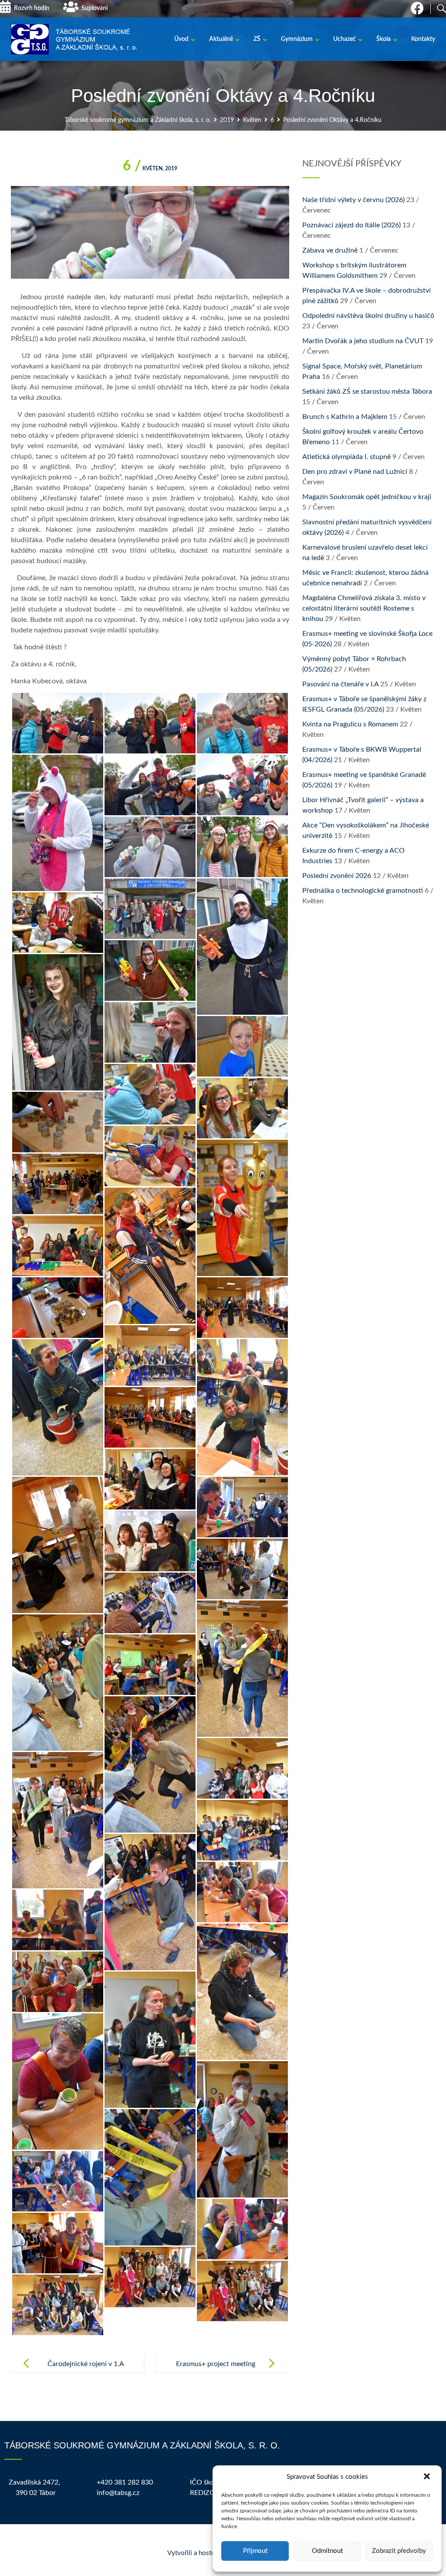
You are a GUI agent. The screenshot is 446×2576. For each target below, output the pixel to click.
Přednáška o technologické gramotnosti (363, 891)
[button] (428, 2477)
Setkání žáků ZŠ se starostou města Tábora (367, 392)
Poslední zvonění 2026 (337, 876)
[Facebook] (417, 11)
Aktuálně (221, 39)
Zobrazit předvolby (399, 2551)
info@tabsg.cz (118, 2493)
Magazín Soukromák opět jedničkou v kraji (367, 497)
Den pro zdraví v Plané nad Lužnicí (355, 472)
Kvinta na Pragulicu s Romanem (350, 724)
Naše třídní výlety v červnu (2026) (353, 200)
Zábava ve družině (330, 250)
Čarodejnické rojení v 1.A (86, 2364)
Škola (383, 39)
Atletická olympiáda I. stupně (346, 457)
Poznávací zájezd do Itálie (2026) (351, 225)
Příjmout (255, 2551)
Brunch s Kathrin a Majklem (345, 417)
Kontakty (423, 39)
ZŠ (257, 39)
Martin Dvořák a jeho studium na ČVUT (363, 341)
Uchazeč (345, 39)
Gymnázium (297, 39)
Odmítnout (327, 2551)
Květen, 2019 (150, 169)
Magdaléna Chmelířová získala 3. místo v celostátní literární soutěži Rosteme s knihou (364, 608)
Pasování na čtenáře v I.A (340, 684)
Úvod (181, 39)
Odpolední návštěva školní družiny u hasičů (368, 316)
